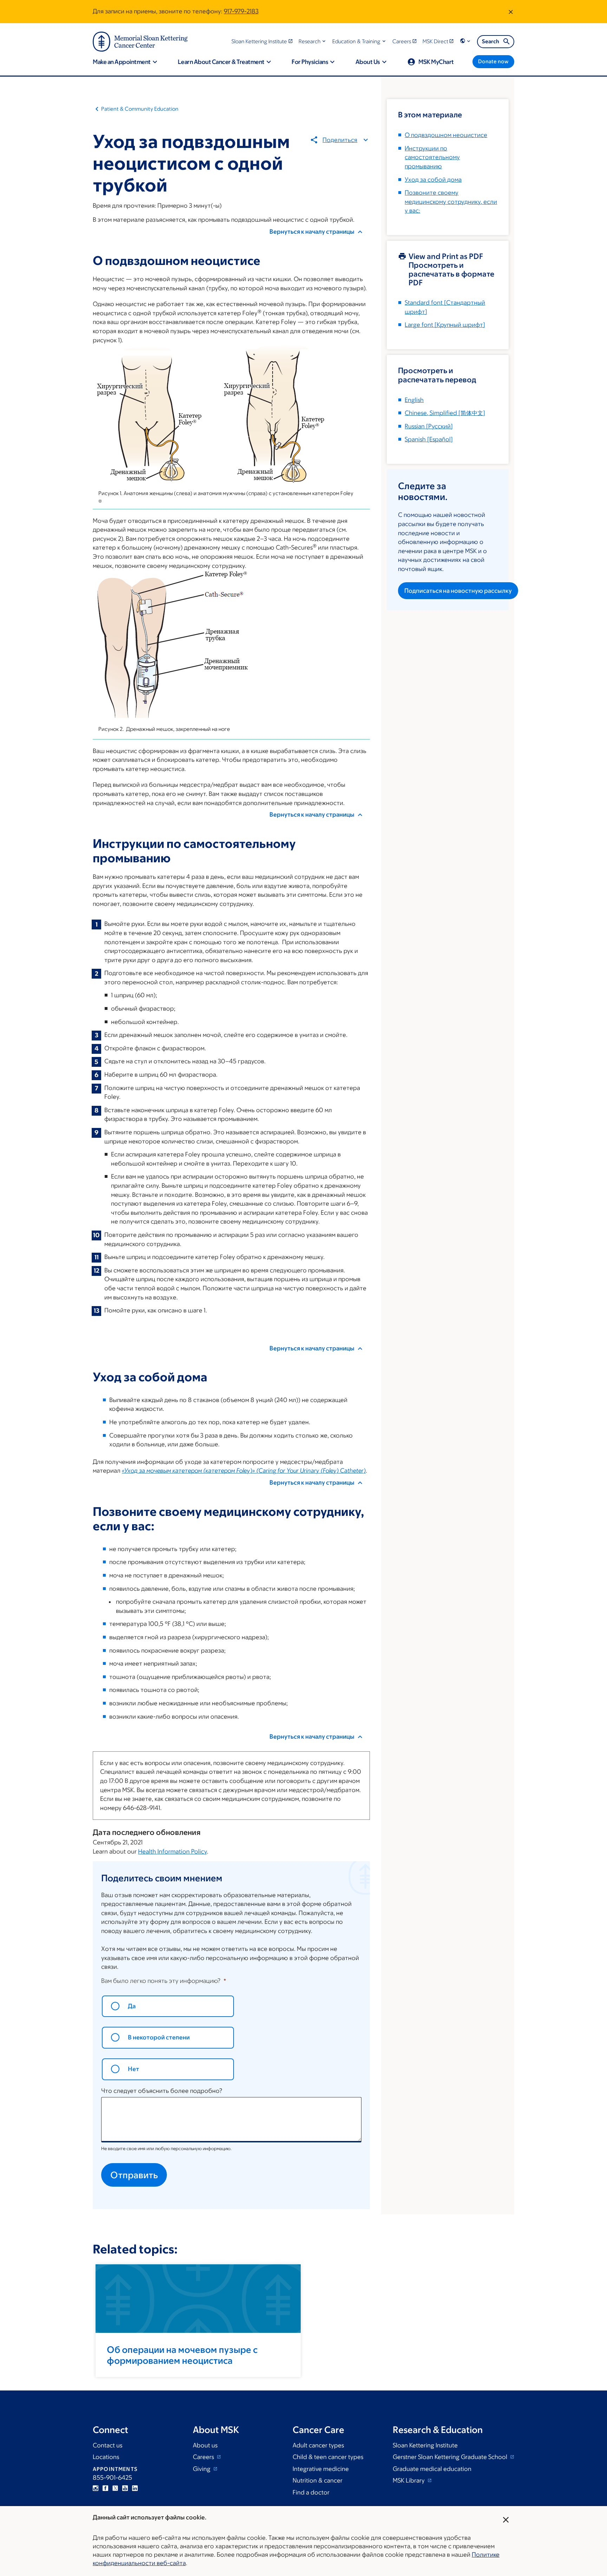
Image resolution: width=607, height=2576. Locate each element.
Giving (202, 2469)
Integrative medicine (321, 2469)
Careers (204, 2457)
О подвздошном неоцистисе (446, 135)
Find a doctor (311, 2492)
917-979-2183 (241, 11)
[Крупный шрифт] (445, 325)
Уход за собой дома (433, 180)
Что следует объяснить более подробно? (162, 2091)
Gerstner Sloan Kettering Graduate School (451, 2457)
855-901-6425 (112, 2478)
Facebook (105, 2488)
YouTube (125, 2488)
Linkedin (135, 2488)
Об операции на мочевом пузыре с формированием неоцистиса (182, 2355)
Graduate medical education (432, 2469)
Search (491, 41)
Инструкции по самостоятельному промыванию (432, 157)
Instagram (96, 2488)
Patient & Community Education (140, 109)
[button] (313, 41)
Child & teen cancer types (328, 2457)
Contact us (107, 2445)
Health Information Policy (172, 1851)
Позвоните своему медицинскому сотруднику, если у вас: (451, 202)
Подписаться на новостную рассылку (458, 591)
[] (445, 413)
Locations (106, 2457)
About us (205, 2445)
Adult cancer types (318, 2445)
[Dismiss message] (511, 12)
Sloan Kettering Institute (425, 2445)
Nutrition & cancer (318, 2480)
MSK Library (409, 2480)
